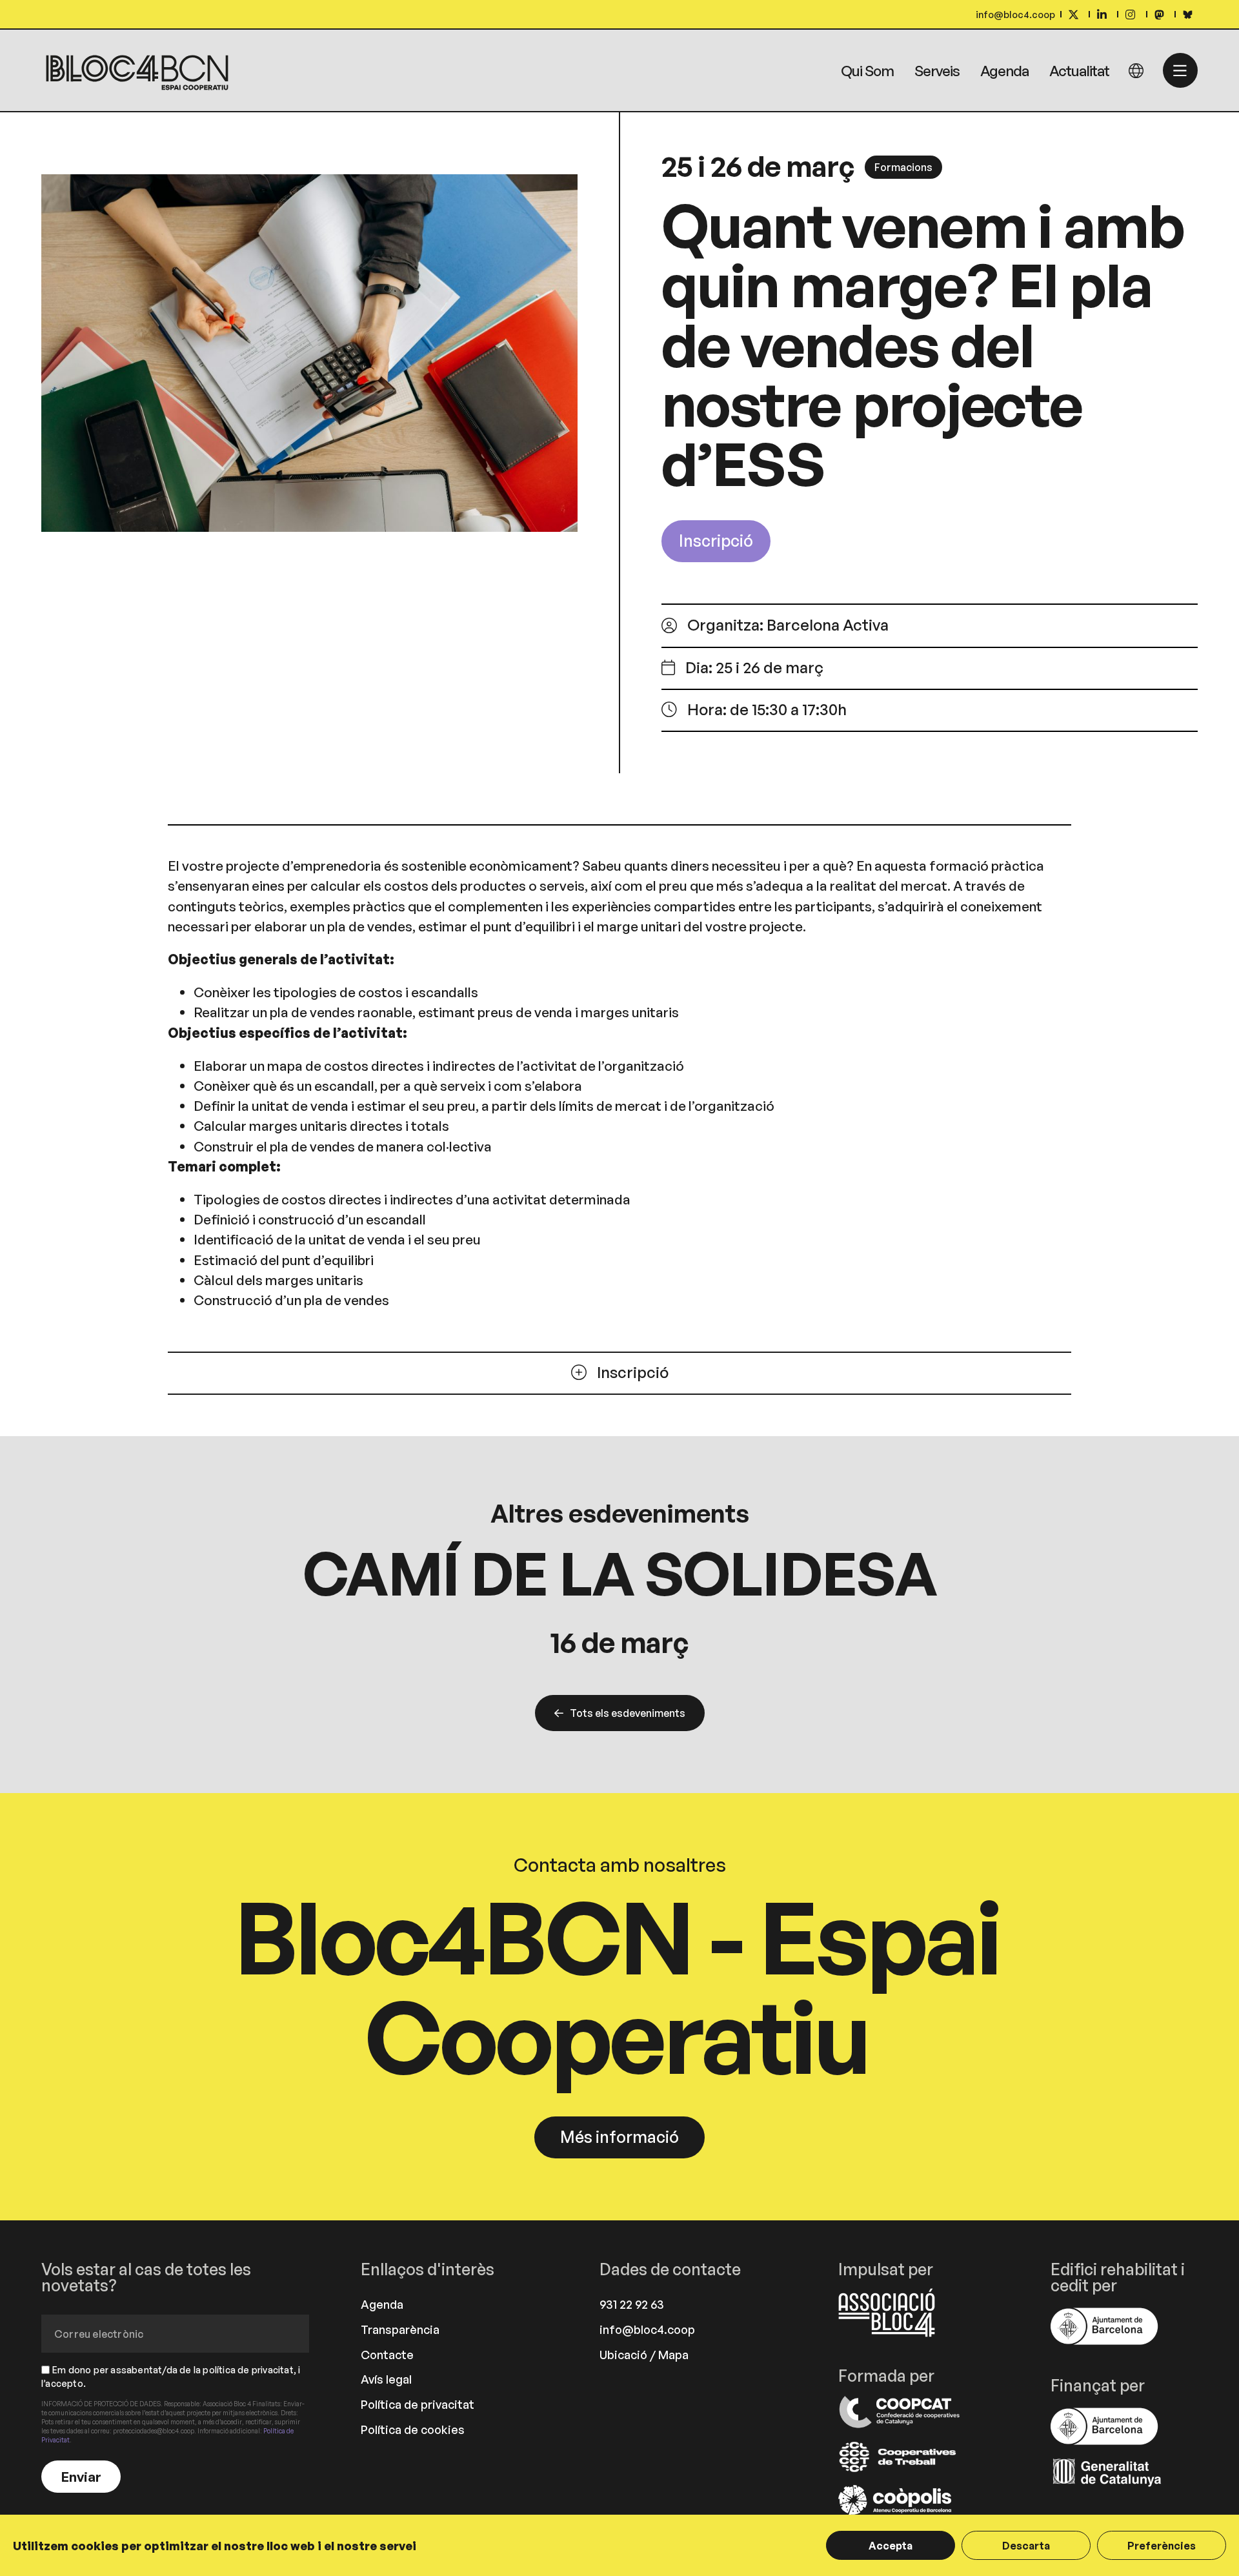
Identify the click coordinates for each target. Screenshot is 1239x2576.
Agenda (1004, 70)
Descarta (1026, 2546)
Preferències (1162, 2546)
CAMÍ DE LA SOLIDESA (619, 1573)
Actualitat (1079, 70)
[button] (903, 167)
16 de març (619, 1642)
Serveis (937, 70)
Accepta (891, 2546)
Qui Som (867, 70)
